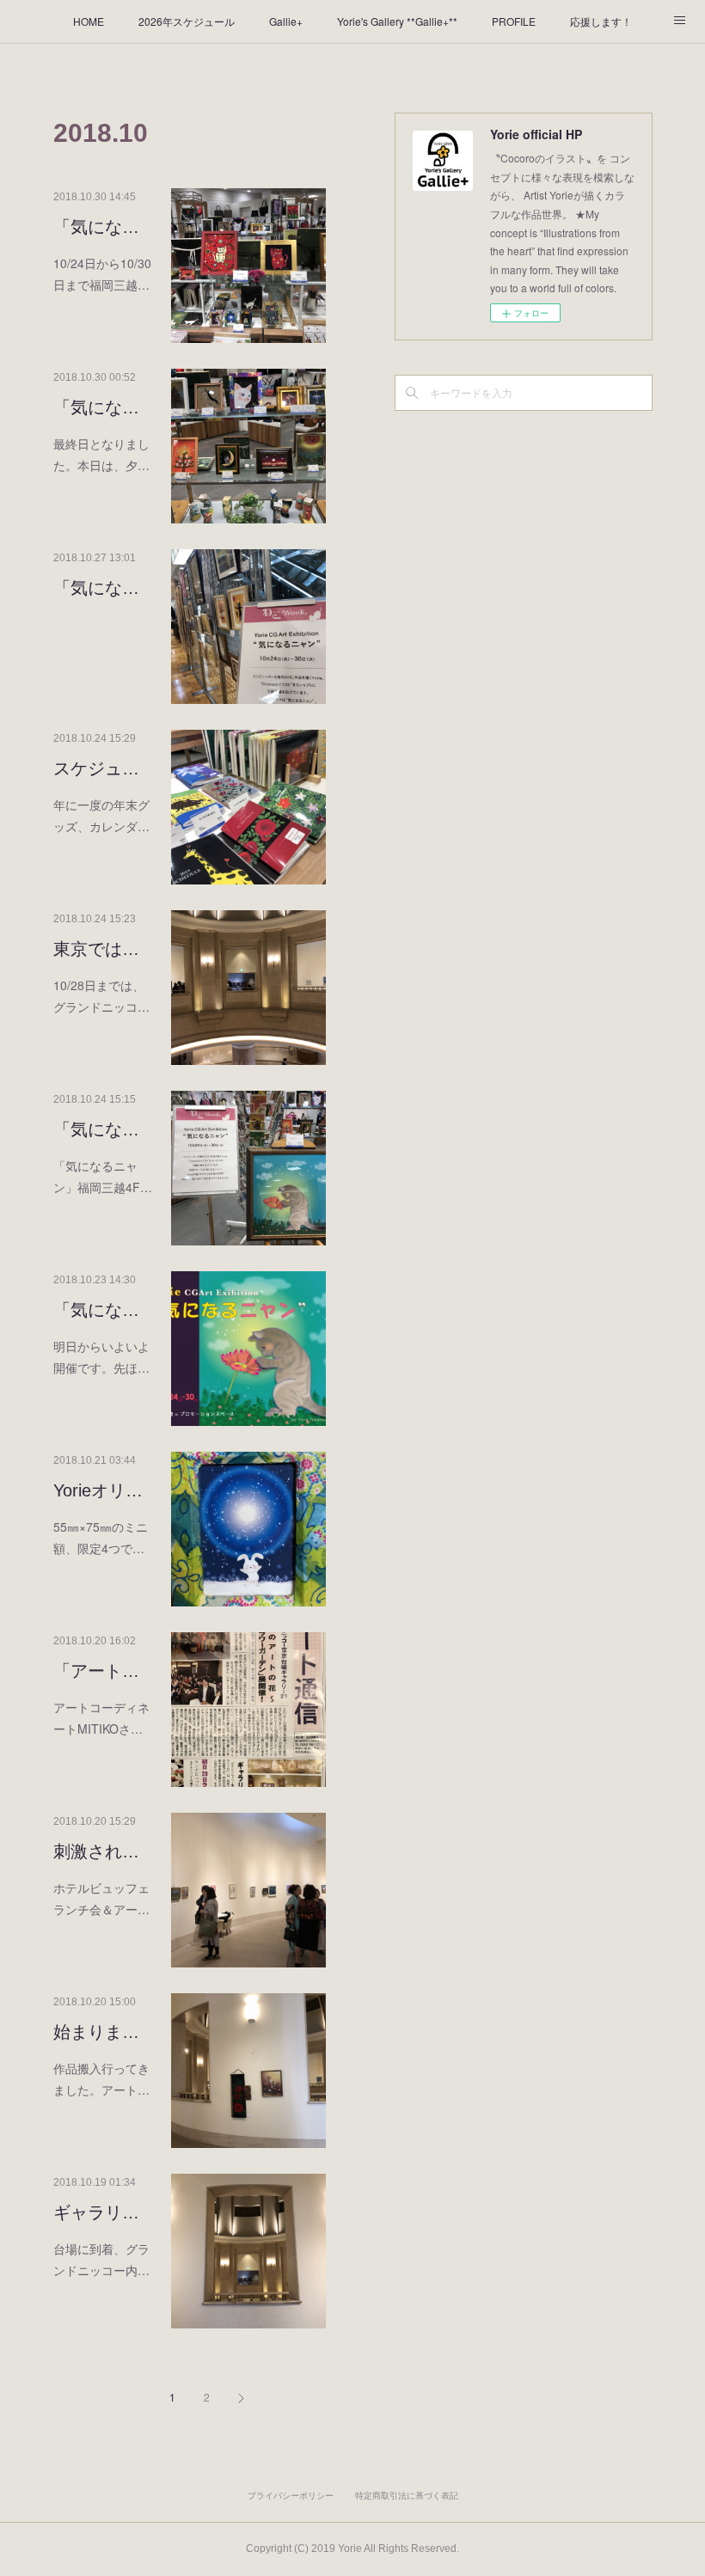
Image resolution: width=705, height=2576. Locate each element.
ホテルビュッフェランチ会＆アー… (101, 1898)
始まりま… (96, 2032)
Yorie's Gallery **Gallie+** (397, 21)
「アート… (96, 1671)
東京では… (96, 949)
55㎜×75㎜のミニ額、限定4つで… (101, 1537)
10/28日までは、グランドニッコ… (101, 996)
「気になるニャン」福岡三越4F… (103, 1176)
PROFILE (514, 21)
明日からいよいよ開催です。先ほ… (101, 1357)
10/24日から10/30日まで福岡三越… (102, 274)
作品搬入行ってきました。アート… (101, 2079)
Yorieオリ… (98, 1490)
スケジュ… (96, 768)
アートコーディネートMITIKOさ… (101, 1718)
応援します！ (601, 21)
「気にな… (96, 227)
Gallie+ (286, 21)
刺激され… (96, 1851)
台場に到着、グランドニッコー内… (101, 2259)
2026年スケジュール (187, 21)
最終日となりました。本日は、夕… (101, 454)
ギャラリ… (96, 2212)
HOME (89, 21)
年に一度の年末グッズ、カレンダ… (101, 815)
